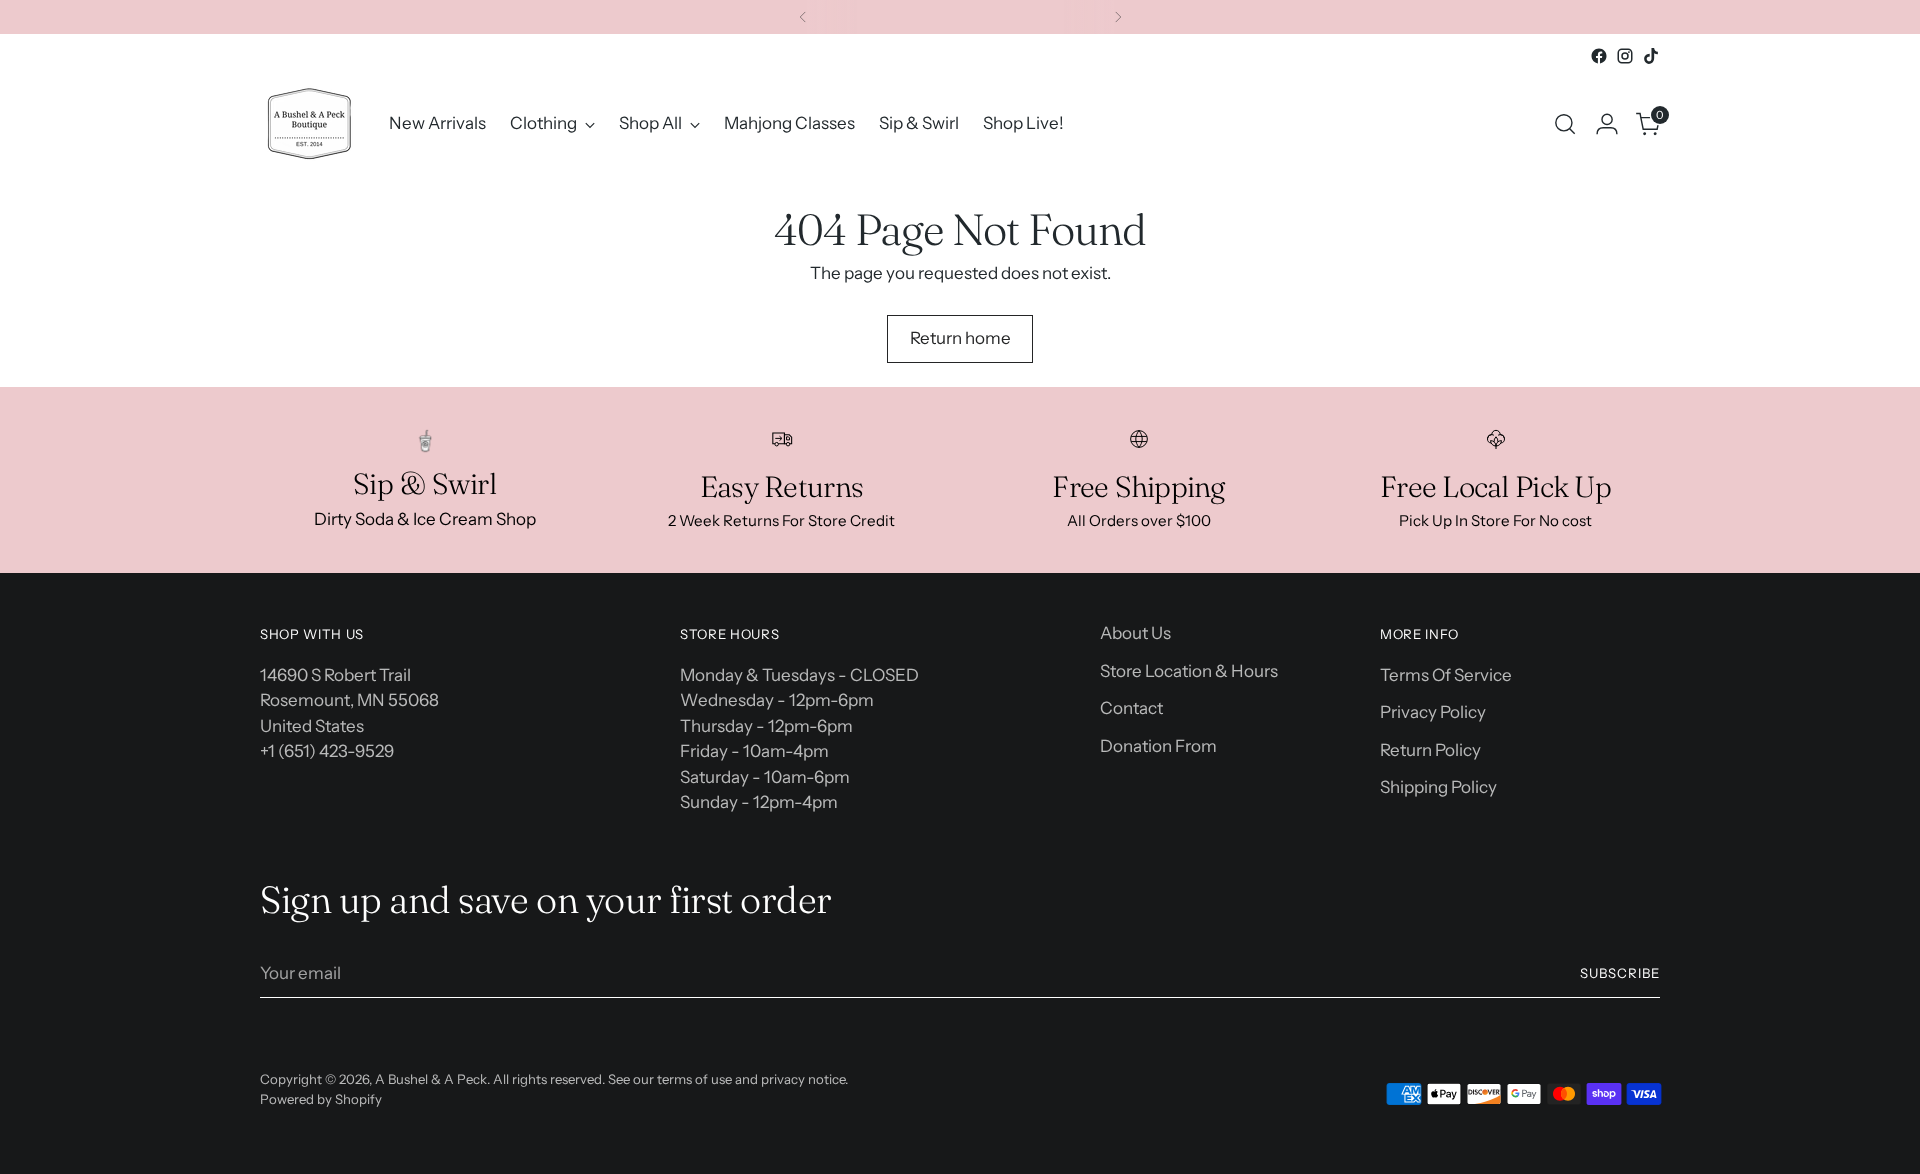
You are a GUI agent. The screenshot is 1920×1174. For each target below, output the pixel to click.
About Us (1135, 633)
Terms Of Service (1446, 675)
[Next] (1118, 17)
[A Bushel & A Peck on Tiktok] (1651, 56)
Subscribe (1620, 973)
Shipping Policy (1438, 787)
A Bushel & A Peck (431, 1079)
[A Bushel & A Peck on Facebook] (1599, 56)
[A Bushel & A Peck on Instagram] (1625, 56)
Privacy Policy (1433, 712)
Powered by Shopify (321, 1099)
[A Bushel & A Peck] (310, 123)
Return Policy (1430, 750)
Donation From (1158, 746)
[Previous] (803, 17)
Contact (1131, 708)
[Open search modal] (1565, 124)
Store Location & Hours (1189, 671)
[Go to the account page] (1607, 124)
